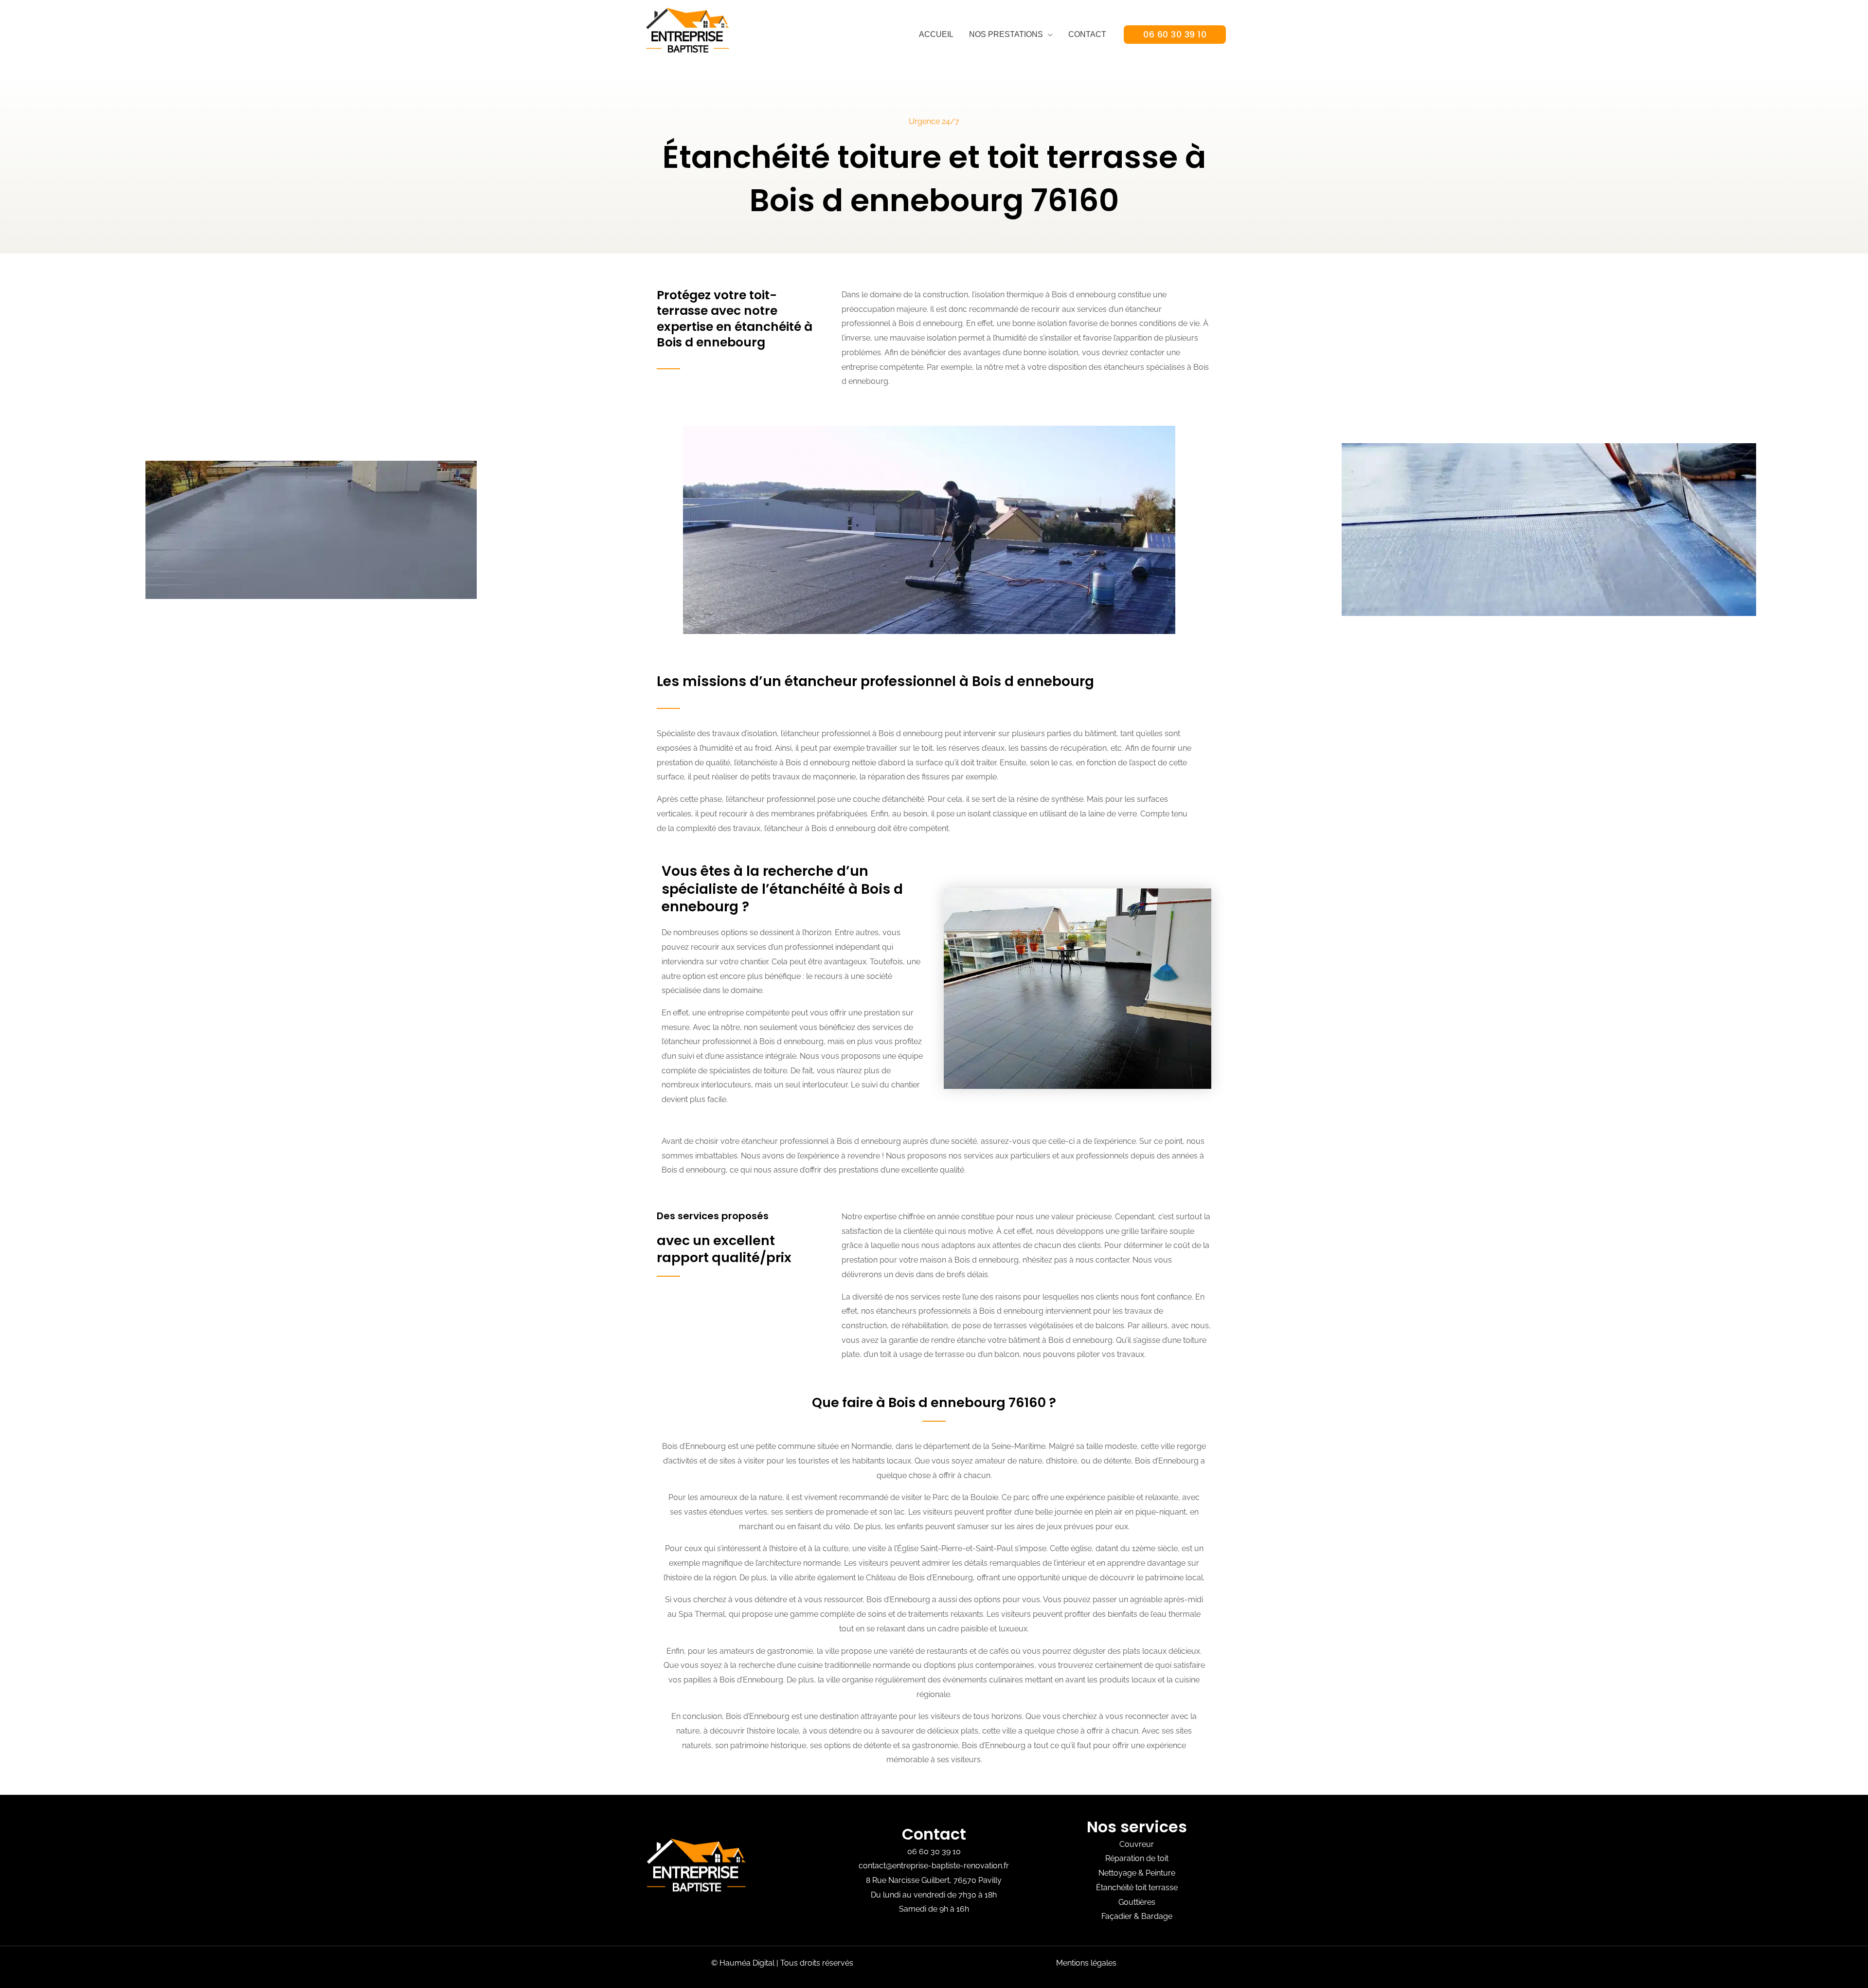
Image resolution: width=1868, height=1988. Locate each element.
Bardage (1157, 1916)
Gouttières (1137, 1902)
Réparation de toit (1137, 1858)
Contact (1087, 34)
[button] (1175, 35)
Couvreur (1137, 1844)
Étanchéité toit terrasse (1137, 1888)
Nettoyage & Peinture (1137, 1873)
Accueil (936, 34)
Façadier (1117, 1916)
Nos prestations (1006, 34)
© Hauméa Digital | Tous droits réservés (782, 1963)
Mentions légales (1086, 1963)
